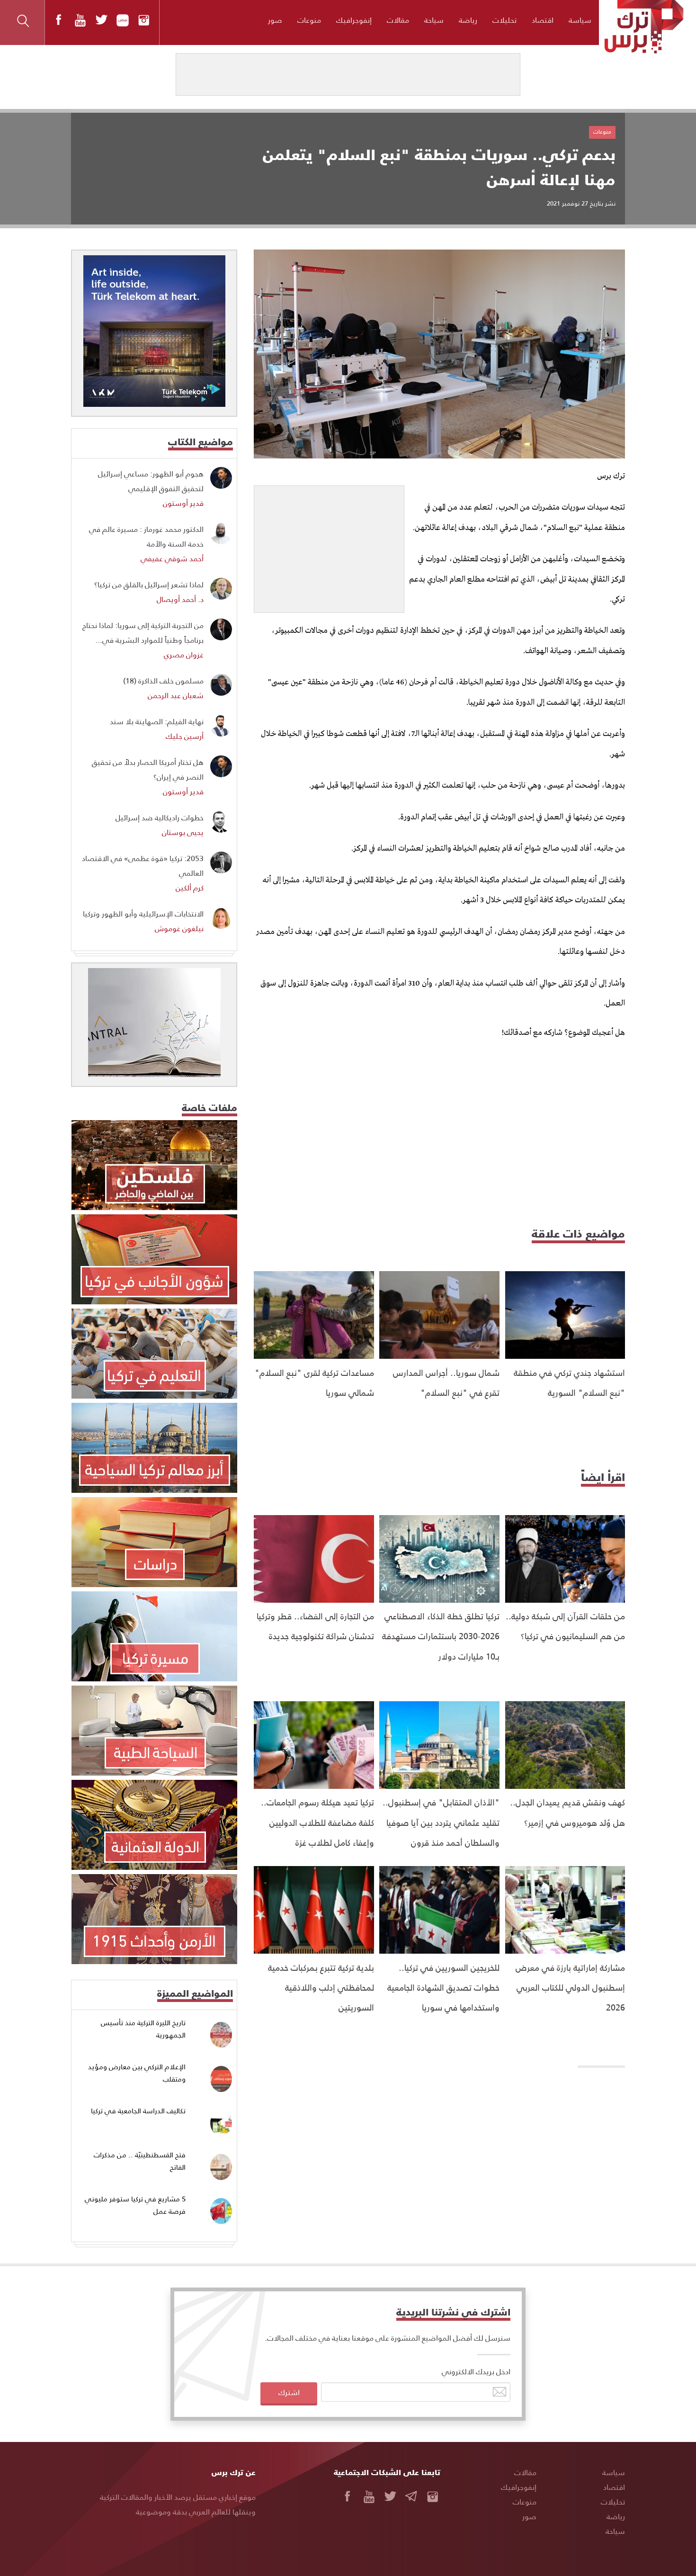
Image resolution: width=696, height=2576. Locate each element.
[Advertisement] (329, 545)
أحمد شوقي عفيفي (172, 558)
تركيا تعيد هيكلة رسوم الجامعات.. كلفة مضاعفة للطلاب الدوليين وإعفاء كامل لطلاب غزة (317, 1822)
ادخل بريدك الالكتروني (476, 2371)
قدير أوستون (183, 503)
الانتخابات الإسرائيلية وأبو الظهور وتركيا (143, 913)
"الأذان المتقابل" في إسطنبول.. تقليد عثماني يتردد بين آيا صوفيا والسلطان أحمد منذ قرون (441, 1822)
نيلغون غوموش (179, 928)
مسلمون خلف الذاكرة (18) (163, 680)
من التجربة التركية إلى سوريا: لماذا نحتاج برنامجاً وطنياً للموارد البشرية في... (143, 632)
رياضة (468, 20)
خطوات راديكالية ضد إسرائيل (160, 817)
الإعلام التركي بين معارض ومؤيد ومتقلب (137, 2073)
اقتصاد (543, 20)
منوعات (309, 20)
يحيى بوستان (183, 832)
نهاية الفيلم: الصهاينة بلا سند (157, 721)
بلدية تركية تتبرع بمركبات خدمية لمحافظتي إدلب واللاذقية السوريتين (321, 1987)
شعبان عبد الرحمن (176, 695)
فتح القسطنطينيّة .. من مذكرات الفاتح (140, 2161)
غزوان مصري (184, 654)
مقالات (398, 20)
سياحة (434, 20)
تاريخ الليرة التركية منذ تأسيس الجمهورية (143, 2029)
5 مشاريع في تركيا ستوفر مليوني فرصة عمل (135, 2205)
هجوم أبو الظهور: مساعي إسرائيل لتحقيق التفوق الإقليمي (151, 481)
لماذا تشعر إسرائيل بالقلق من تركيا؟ (149, 584)
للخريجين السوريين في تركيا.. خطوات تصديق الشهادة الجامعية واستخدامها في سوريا (443, 1987)
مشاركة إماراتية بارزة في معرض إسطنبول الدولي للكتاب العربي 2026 (570, 1987)
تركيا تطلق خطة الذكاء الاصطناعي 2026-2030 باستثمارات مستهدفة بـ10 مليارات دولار (441, 1636)
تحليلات (504, 20)
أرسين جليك (185, 736)
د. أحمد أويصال (180, 599)
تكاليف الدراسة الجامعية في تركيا (138, 2111)
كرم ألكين (190, 887)
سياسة (580, 20)
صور (275, 20)
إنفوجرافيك (354, 20)
